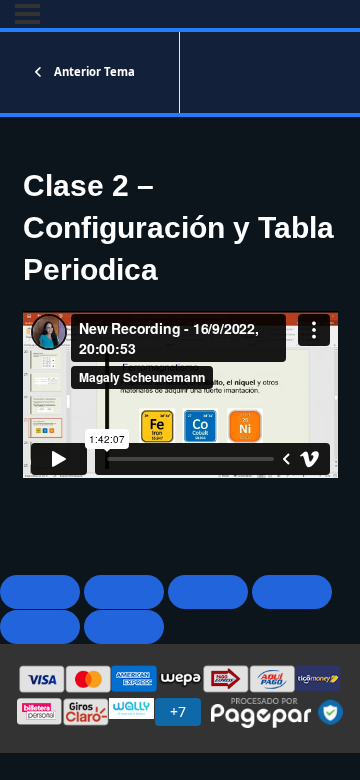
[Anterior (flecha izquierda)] (40, 627)
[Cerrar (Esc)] (292, 592)
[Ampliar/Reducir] (40, 592)
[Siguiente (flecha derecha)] (124, 627)
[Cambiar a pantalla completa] (124, 592)
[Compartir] (208, 592)
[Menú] (27, 14)
